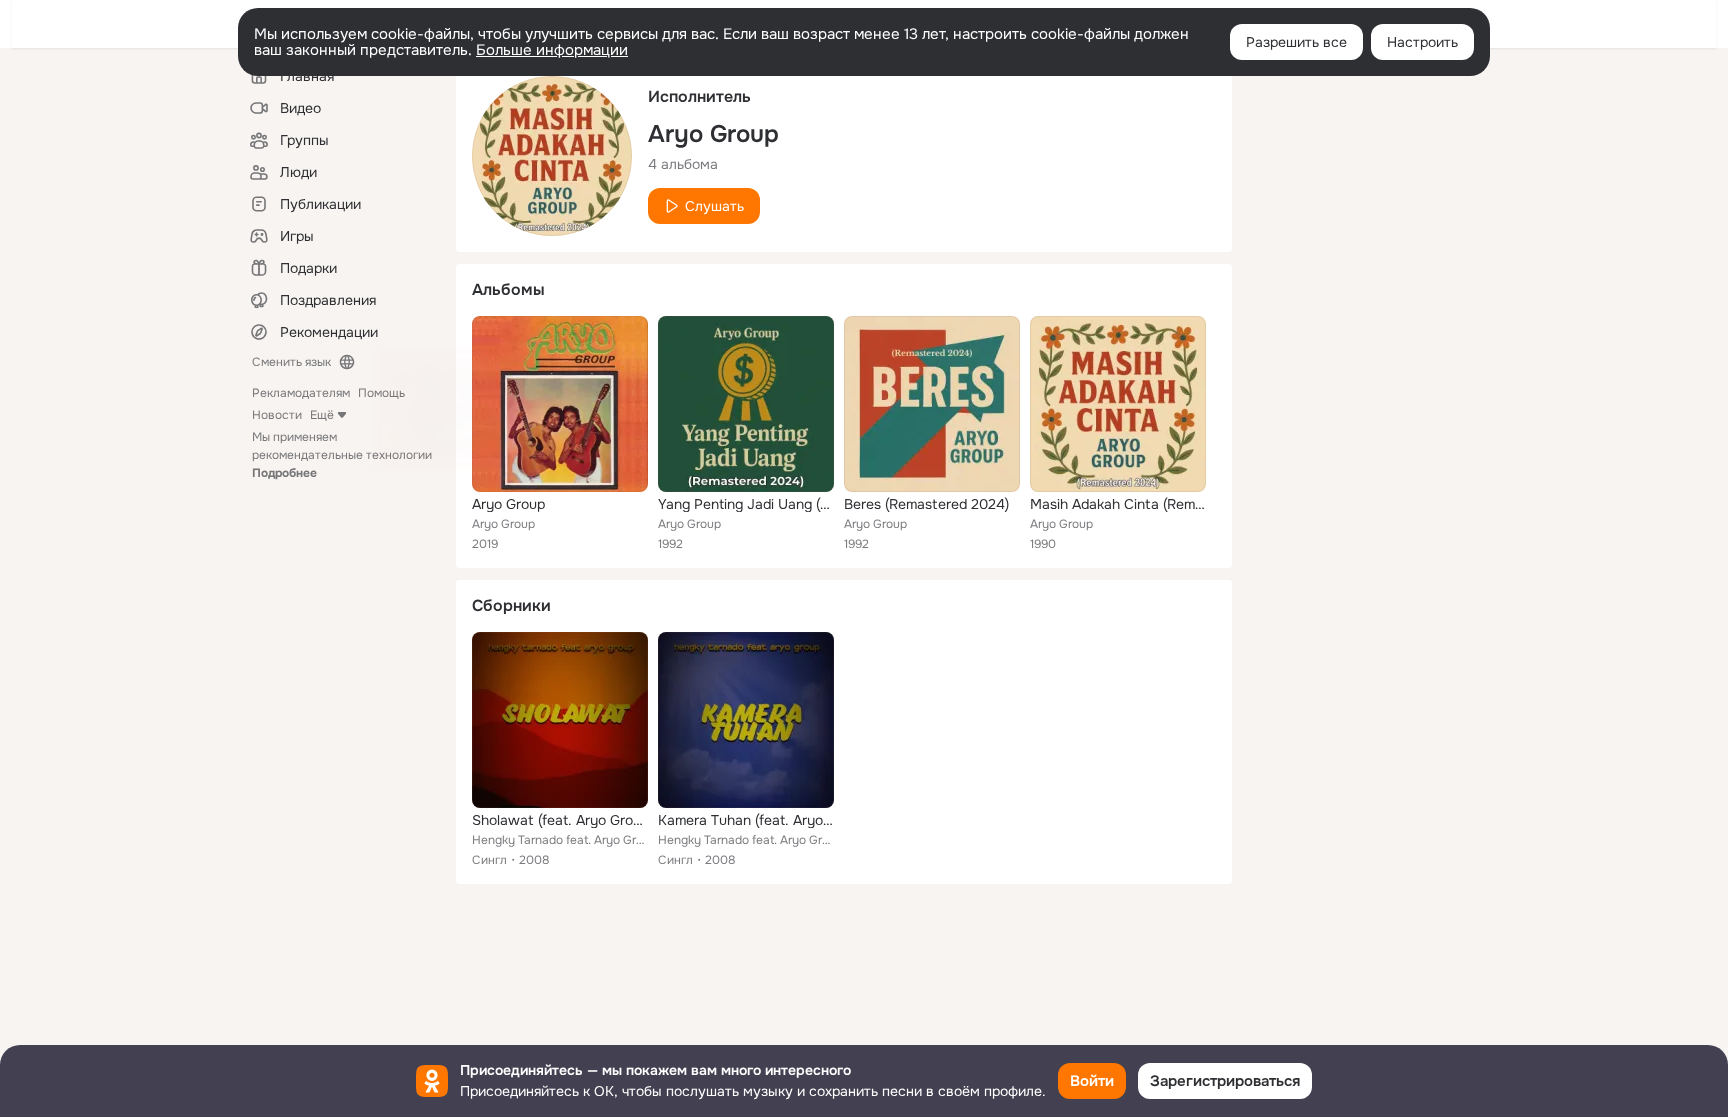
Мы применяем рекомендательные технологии (342, 455)
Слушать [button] (714, 206)
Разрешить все (1296, 42)
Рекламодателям (301, 393)
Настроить (1422, 42)
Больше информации (552, 50)
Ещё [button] (322, 415)
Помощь (381, 393)
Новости (277, 415)
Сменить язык (291, 362)
